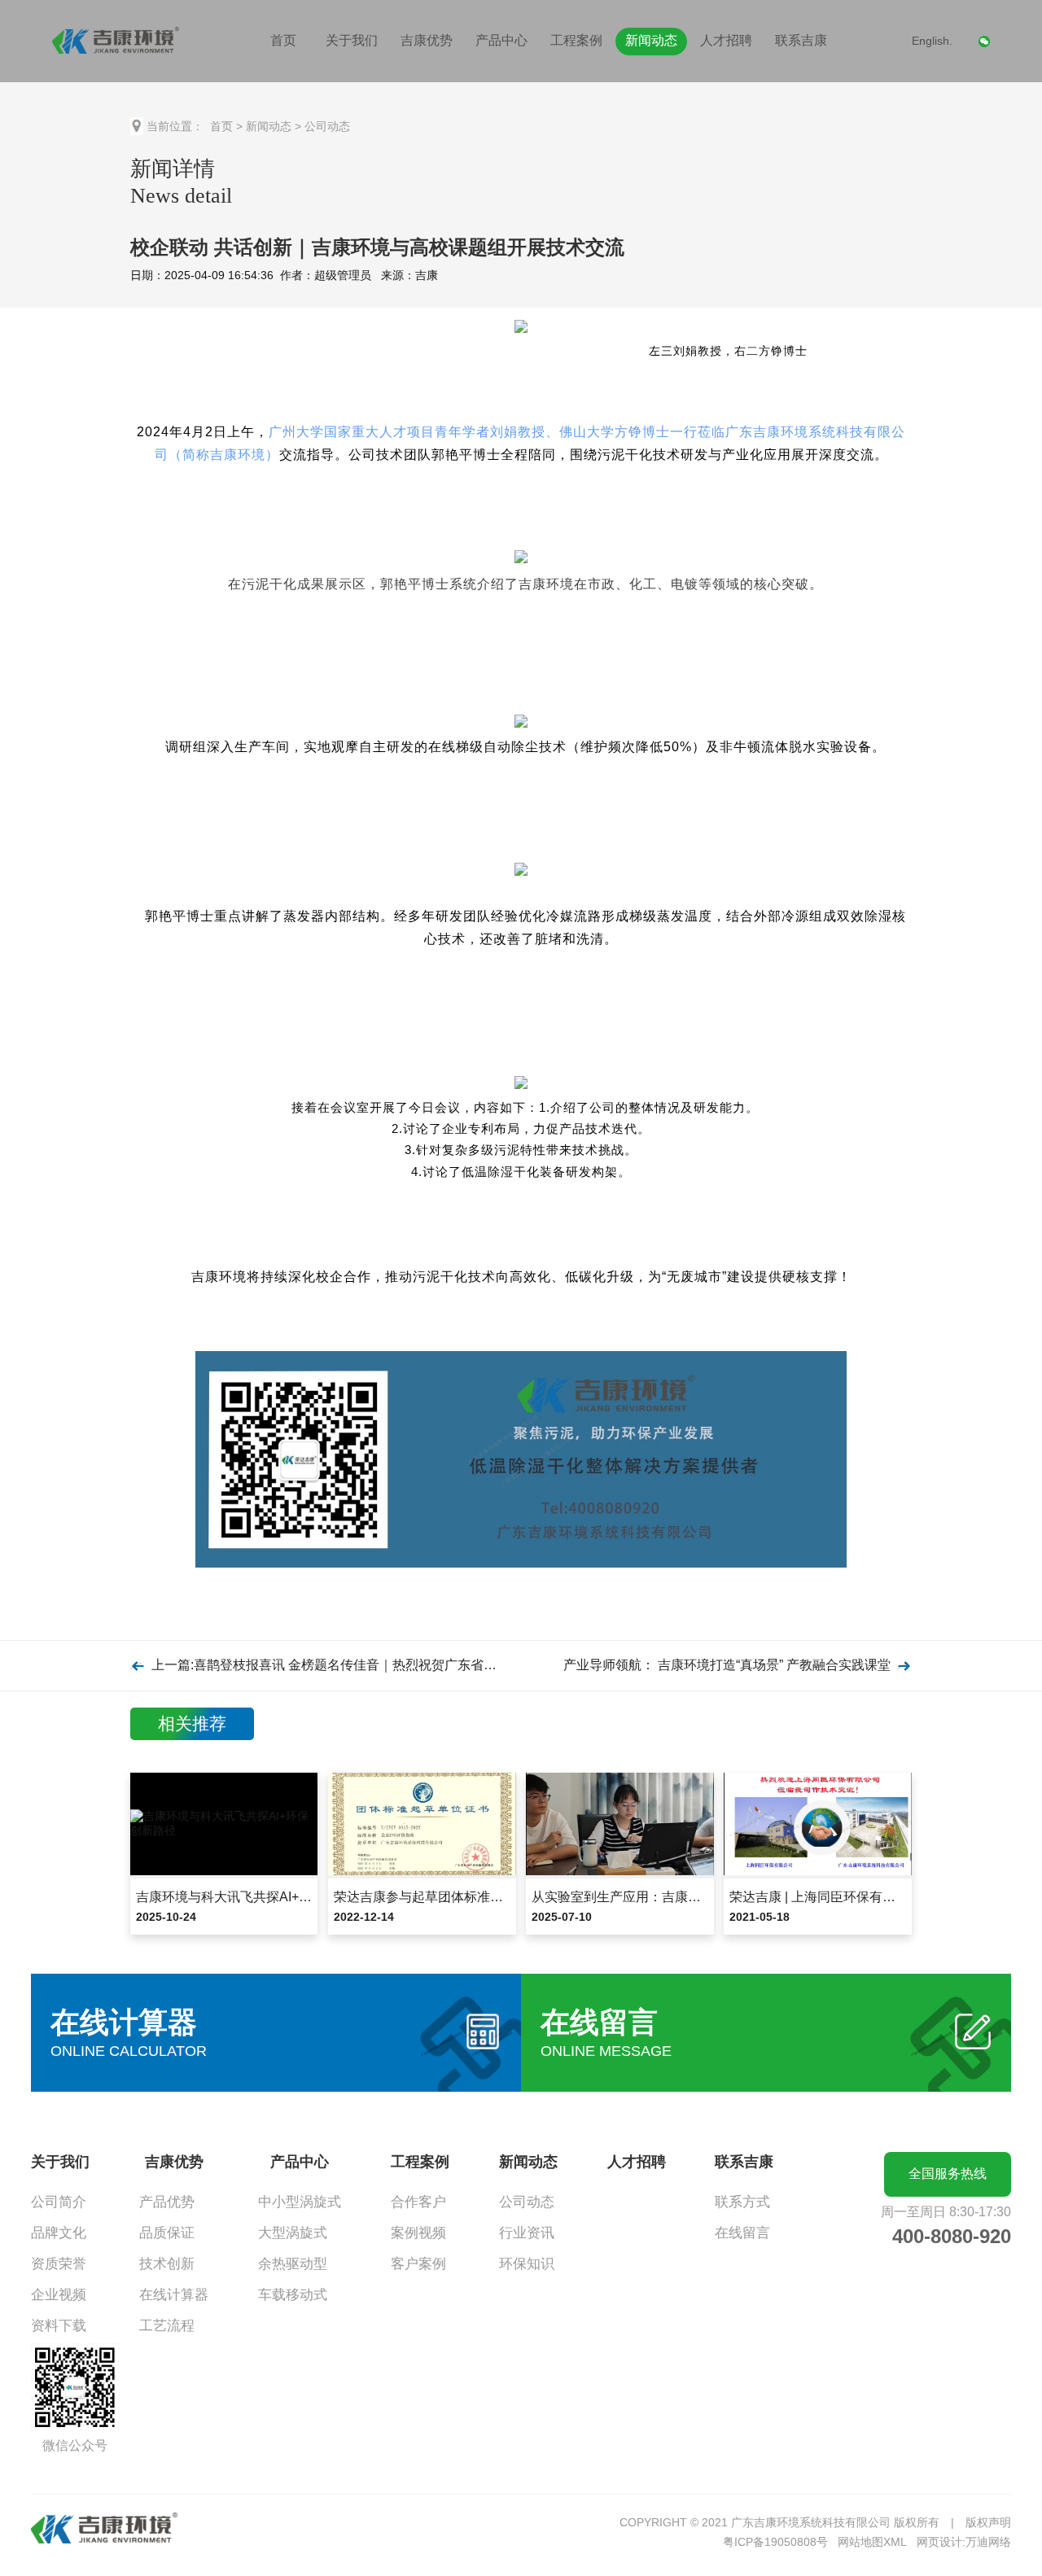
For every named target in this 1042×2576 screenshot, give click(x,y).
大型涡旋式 (293, 2233)
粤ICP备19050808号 (775, 2542)
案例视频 (418, 2233)
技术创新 (167, 2264)
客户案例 (418, 2264)
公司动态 (327, 126)
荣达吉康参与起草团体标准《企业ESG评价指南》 (478, 1897)
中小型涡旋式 (300, 2202)
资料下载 (59, 2326)
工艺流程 (167, 2326)
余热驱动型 (293, 2264)
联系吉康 (801, 40)
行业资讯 (527, 2233)
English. (932, 41)
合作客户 (418, 2202)
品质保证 (167, 2233)
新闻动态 (651, 40)
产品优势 (167, 2202)
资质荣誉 (59, 2264)
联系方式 (742, 2202)
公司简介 (59, 2202)
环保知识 (527, 2264)
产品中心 (501, 40)
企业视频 (59, 2295)
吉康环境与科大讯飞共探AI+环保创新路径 (256, 1897)
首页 (283, 40)
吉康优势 (427, 40)
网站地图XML (872, 2542)
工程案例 (576, 40)
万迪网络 (988, 2542)
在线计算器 (174, 2295)
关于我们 (352, 40)
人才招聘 (726, 40)
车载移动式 (293, 2295)
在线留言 (742, 2233)
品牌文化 (59, 2233)
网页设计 (939, 2542)
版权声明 (988, 2522)
